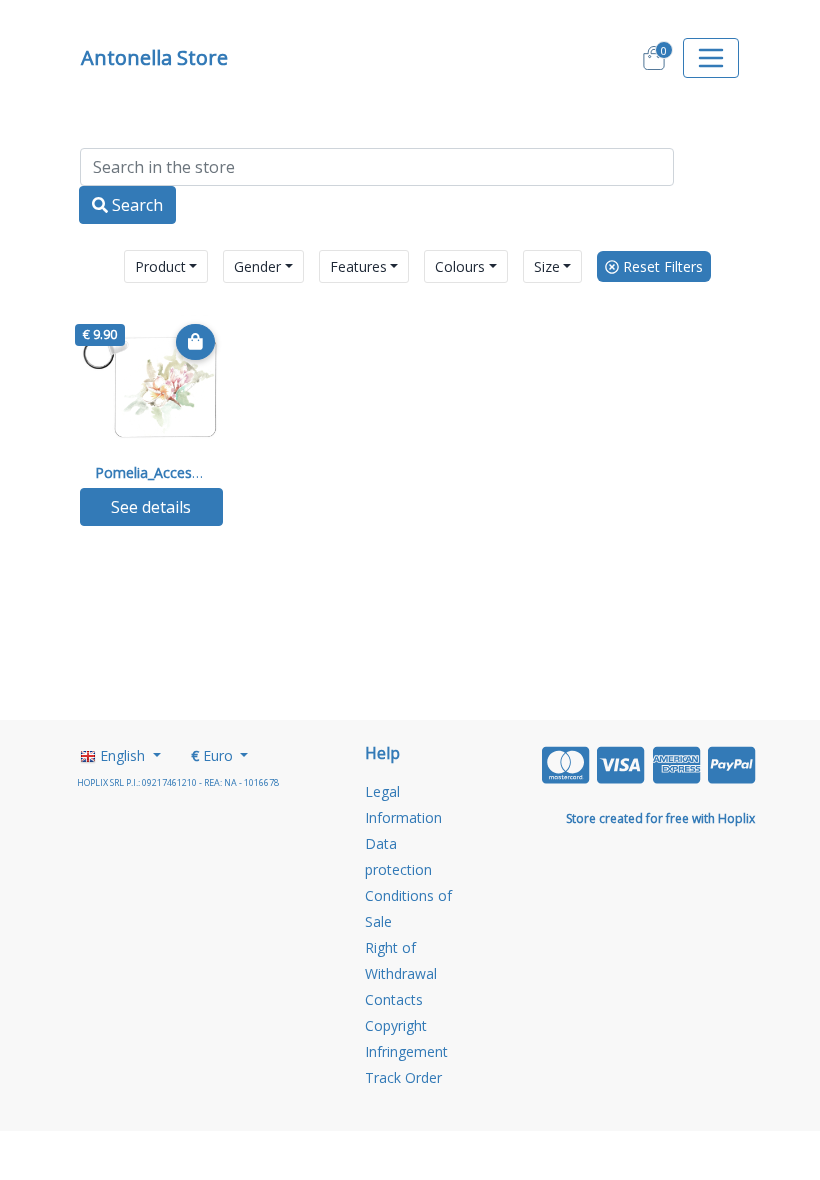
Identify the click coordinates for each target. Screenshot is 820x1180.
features (358, 266)
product (160, 266)
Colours (460, 266)
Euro (214, 755)
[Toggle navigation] (711, 58)
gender (257, 266)
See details (151, 507)
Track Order (403, 1077)
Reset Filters (661, 266)
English (122, 755)
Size (547, 266)
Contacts (394, 999)
